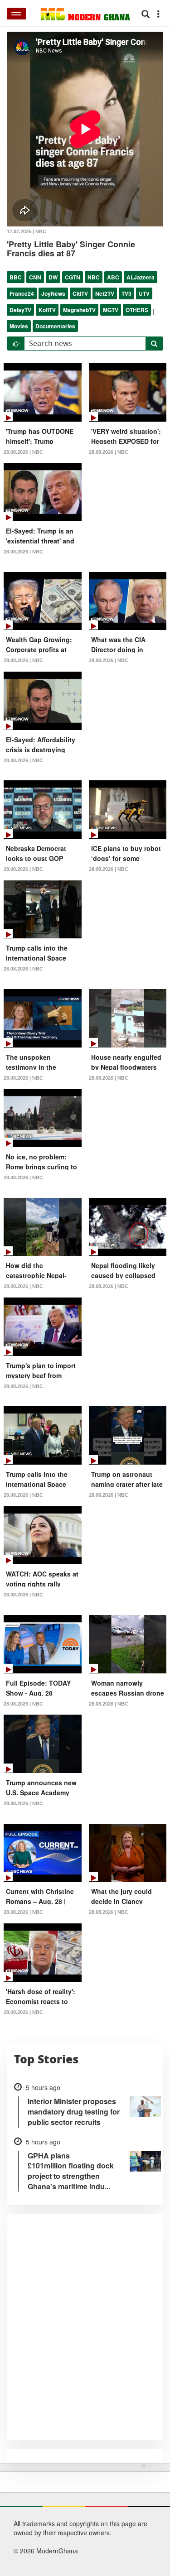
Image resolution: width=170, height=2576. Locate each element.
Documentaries (55, 326)
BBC (16, 277)
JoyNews (53, 293)
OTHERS (137, 310)
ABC (113, 277)
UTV (144, 293)
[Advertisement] (82, 2518)
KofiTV (47, 310)
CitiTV (80, 293)
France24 (22, 293)
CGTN (73, 277)
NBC (94, 277)
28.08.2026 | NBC (23, 452)
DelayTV (20, 310)
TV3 (126, 293)
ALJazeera (141, 277)
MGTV (111, 310)
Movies (19, 326)
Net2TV (105, 293)
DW (53, 277)
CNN (35, 277)
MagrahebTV (79, 310)
